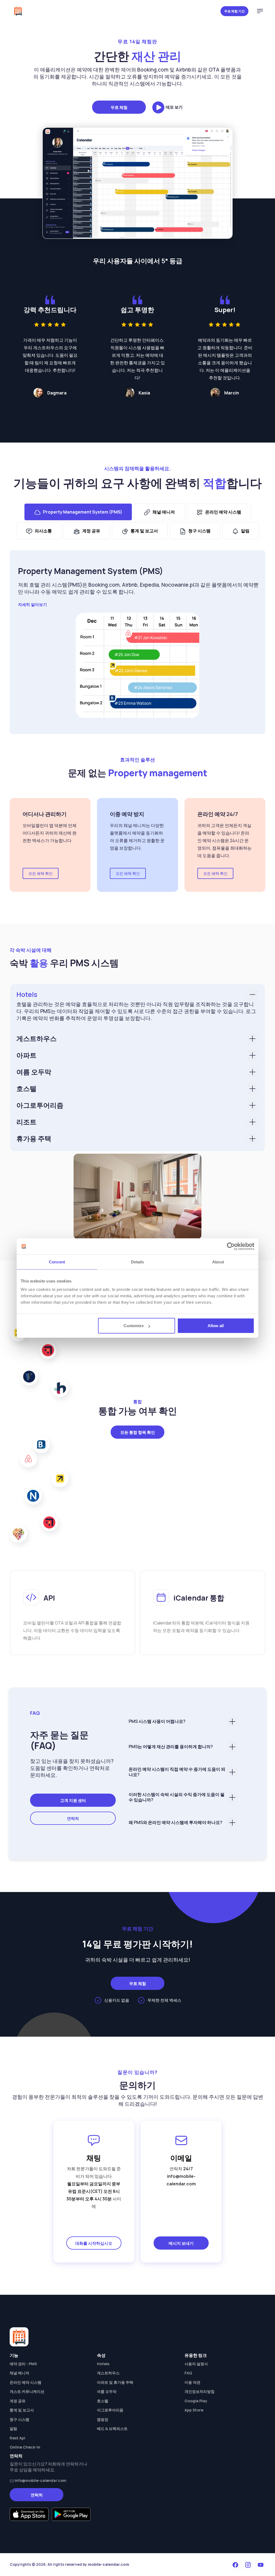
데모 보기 (174, 107)
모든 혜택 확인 (41, 873)
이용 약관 (192, 2297)
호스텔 (26, 1089)
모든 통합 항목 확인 (138, 1347)
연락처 (73, 1733)
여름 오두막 (34, 1072)
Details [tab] (138, 1262)
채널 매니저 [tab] (164, 512)
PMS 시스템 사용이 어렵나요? (157, 1636)
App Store (194, 2325)
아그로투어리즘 (40, 1105)
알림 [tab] (245, 531)
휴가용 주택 (34, 1139)
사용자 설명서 (196, 2278)
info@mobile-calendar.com (40, 2395)
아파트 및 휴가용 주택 (115, 2297)
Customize (134, 1326)
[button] (260, 11)
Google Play (196, 2315)
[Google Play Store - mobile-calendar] (71, 2429)
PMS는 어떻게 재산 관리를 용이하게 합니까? (171, 1661)
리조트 (26, 1122)
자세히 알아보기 (32, 605)
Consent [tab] (57, 1262)
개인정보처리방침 (200, 2306)
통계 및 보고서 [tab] (144, 531)
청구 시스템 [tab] (199, 531)
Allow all (216, 1326)
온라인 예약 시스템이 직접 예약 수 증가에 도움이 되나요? (177, 1686)
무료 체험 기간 (234, 11)
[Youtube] (260, 2479)
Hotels (27, 994)
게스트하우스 (37, 1038)
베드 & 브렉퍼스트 (112, 2343)
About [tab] (218, 1262)
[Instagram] (248, 2479)
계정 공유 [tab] (91, 531)
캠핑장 (103, 2334)
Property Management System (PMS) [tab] (83, 512)
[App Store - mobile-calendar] (29, 2429)
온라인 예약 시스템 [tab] (223, 512)
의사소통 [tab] (43, 531)
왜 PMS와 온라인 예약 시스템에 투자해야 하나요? (176, 1737)
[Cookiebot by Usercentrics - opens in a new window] (231, 1246)
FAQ (188, 2288)
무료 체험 (119, 107)
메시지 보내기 (181, 2158)
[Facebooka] (235, 2479)
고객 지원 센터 (73, 1715)
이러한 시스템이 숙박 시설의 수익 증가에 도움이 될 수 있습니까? (177, 1712)
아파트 (26, 1055)
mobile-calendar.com (108, 2479)
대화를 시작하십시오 (94, 2158)
